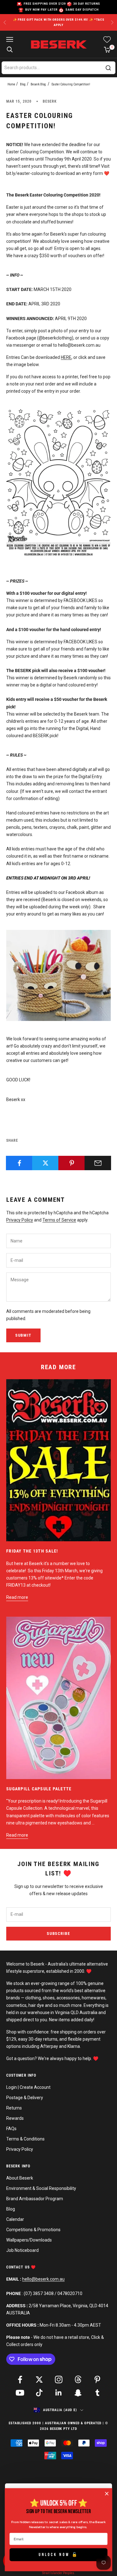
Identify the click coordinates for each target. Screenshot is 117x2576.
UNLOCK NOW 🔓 (59, 2554)
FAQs (11, 2129)
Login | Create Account (28, 2087)
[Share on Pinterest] (72, 1163)
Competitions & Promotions (33, 2230)
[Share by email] (98, 1163)
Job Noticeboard (22, 2250)
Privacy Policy (20, 1220)
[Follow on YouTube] (20, 2393)
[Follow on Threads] (78, 2380)
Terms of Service (59, 1220)
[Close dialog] (107, 2494)
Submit (23, 1335)
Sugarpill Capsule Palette (39, 1789)
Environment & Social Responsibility (41, 2188)
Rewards (15, 2118)
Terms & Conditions (25, 2139)
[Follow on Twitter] (39, 2380)
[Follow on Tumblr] (97, 2393)
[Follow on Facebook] (20, 2380)
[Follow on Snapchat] (78, 2393)
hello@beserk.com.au (43, 2279)
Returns (14, 2108)
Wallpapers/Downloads (29, 2240)
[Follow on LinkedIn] (59, 2393)
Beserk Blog (38, 84)
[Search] (108, 68)
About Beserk (20, 2178)
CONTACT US (19, 2267)
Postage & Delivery (25, 2098)
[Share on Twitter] (45, 1163)
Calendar (15, 2219)
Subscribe (58, 1933)
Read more (17, 1597)
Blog (23, 84)
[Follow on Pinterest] (97, 2380)
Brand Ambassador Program (35, 2199)
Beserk (50, 101)
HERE (66, 357)
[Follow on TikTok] (39, 2393)
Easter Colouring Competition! (71, 84)
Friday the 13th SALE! (32, 1551)
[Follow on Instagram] (59, 2380)
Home (11, 84)
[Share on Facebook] (19, 1163)
